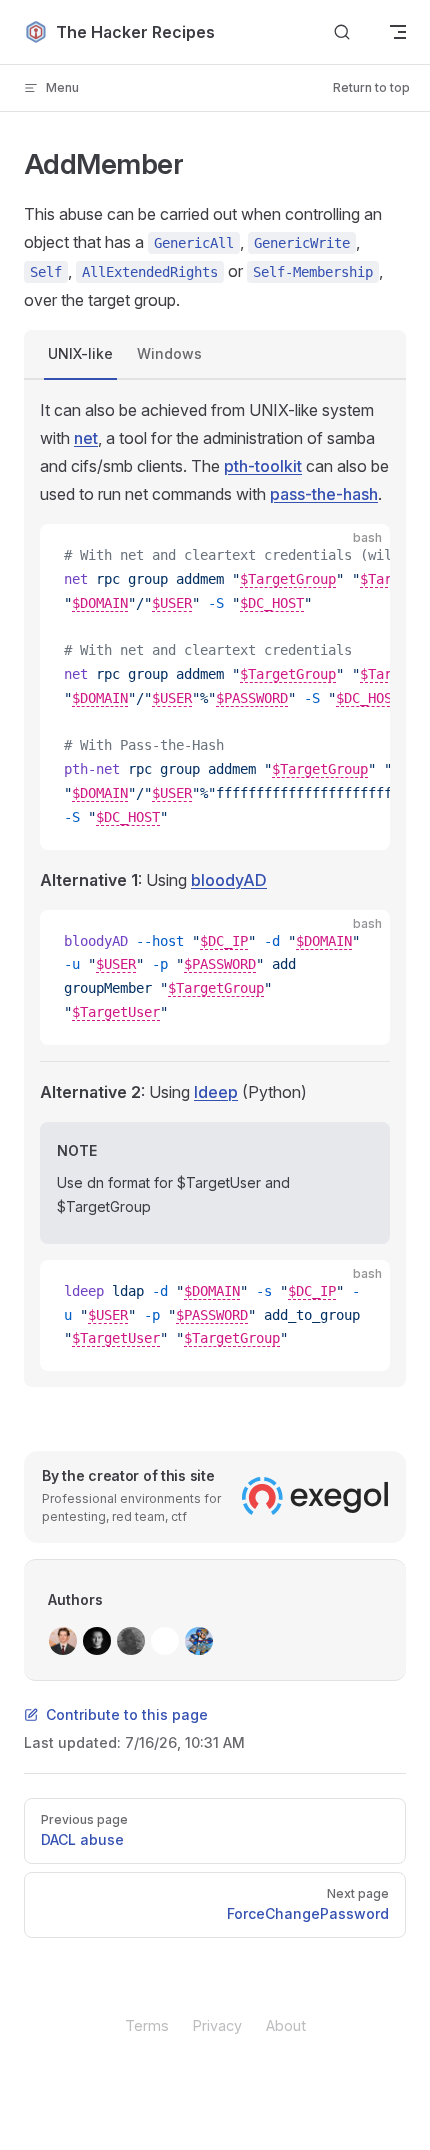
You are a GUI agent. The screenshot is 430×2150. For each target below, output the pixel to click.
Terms (147, 2025)
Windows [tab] (169, 353)
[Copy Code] (358, 556)
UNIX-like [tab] (80, 353)
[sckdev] (131, 1641)
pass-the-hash (324, 494)
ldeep (216, 1092)
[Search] (342, 32)
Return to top (371, 87)
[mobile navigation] (398, 32)
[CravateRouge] (63, 1641)
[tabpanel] (215, 883)
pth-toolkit (263, 466)
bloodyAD (229, 880)
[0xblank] (165, 1641)
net (86, 438)
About (286, 2025)
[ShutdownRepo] (97, 1641)
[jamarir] (199, 1641)
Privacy (217, 2025)
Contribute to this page (127, 1714)
